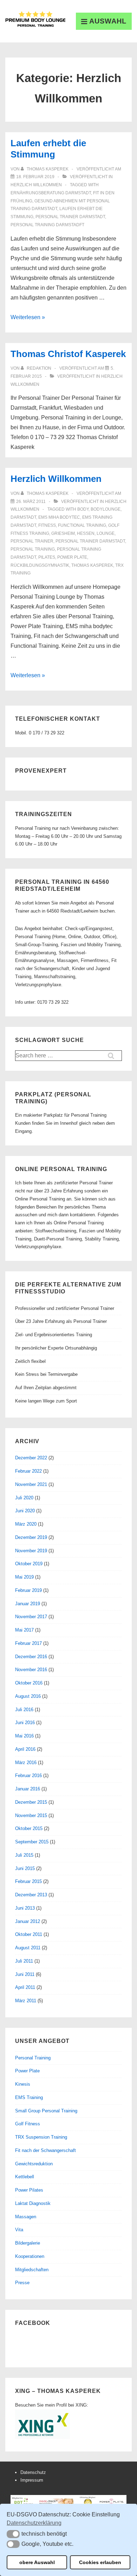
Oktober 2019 (29, 1564)
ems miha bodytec (59, 517)
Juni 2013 (25, 1908)
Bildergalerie (28, 2243)
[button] (13, 2534)
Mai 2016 (24, 1736)
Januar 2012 (28, 1921)
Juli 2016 (24, 1710)
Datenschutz (33, 2472)
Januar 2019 (28, 1604)
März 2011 (26, 2001)
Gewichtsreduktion (34, 2164)
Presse (22, 2283)
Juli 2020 (24, 1498)
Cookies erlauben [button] (100, 2562)
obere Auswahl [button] (37, 2562)
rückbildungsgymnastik (40, 565)
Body (83, 509)
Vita (19, 2230)
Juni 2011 (25, 1974)
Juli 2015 (24, 1855)
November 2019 (31, 1551)
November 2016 (31, 1670)
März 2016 (26, 1763)
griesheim (63, 533)
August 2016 (28, 1696)
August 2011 (28, 1948)
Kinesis (23, 2084)
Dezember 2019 (31, 1537)
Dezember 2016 (31, 1657)
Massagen (26, 2217)
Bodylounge (106, 509)
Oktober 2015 (29, 1828)
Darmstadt (23, 517)
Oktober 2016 (29, 1683)
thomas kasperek (92, 565)
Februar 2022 (28, 1471)
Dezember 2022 (31, 1458)
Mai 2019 (24, 1577)
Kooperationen (30, 2256)
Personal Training (33, 2058)
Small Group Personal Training (46, 2111)
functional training (82, 525)
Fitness (47, 525)
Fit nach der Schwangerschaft (45, 2150)
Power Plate (27, 2071)
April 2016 (25, 1749)
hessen (86, 533)
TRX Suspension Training (41, 2137)
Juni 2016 (25, 1723)
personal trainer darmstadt (70, 217)
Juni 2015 (25, 1868)
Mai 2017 (24, 1630)
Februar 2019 (28, 1590)
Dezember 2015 (31, 1802)
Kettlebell (25, 2177)
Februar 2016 (28, 1775)
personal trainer (32, 541)
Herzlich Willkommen (36, 185)
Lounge (106, 533)
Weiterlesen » (28, 317)
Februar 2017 (28, 1643)
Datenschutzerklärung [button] (34, 2523)
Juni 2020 (25, 1511)
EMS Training (29, 2097)
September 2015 (32, 1842)
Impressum (32, 2480)
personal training (33, 549)
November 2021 (31, 1484)
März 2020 (26, 1524)
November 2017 (31, 1617)
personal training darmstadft (47, 225)
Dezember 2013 (31, 1895)
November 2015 (31, 1815)
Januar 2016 (28, 1789)
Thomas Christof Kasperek (68, 354)
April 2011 (25, 1987)
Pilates (47, 557)
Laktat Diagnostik (33, 2203)
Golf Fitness (28, 2124)
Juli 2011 (24, 1961)
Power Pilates (29, 2190)
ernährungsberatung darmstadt (51, 193)
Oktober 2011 (29, 1934)
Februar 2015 (28, 1881)
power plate (72, 557)
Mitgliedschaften (32, 2270)
